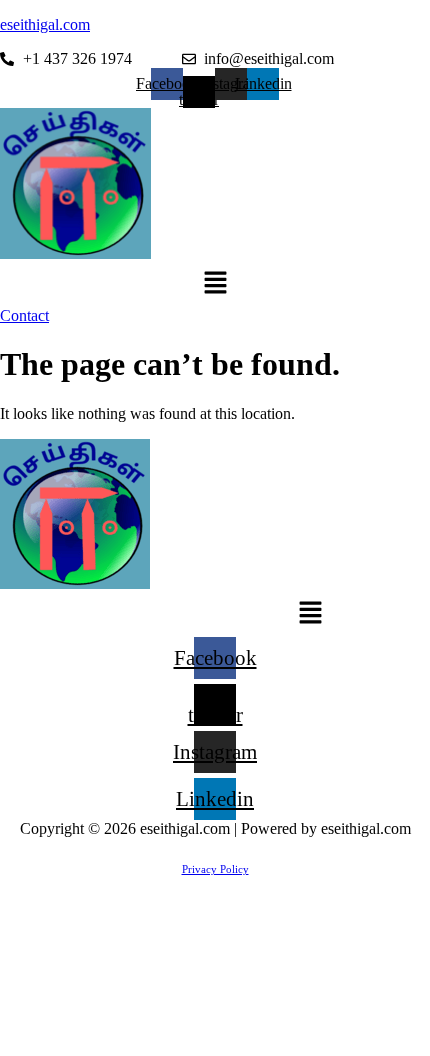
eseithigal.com (45, 24)
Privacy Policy (215, 869)
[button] (215, 285)
